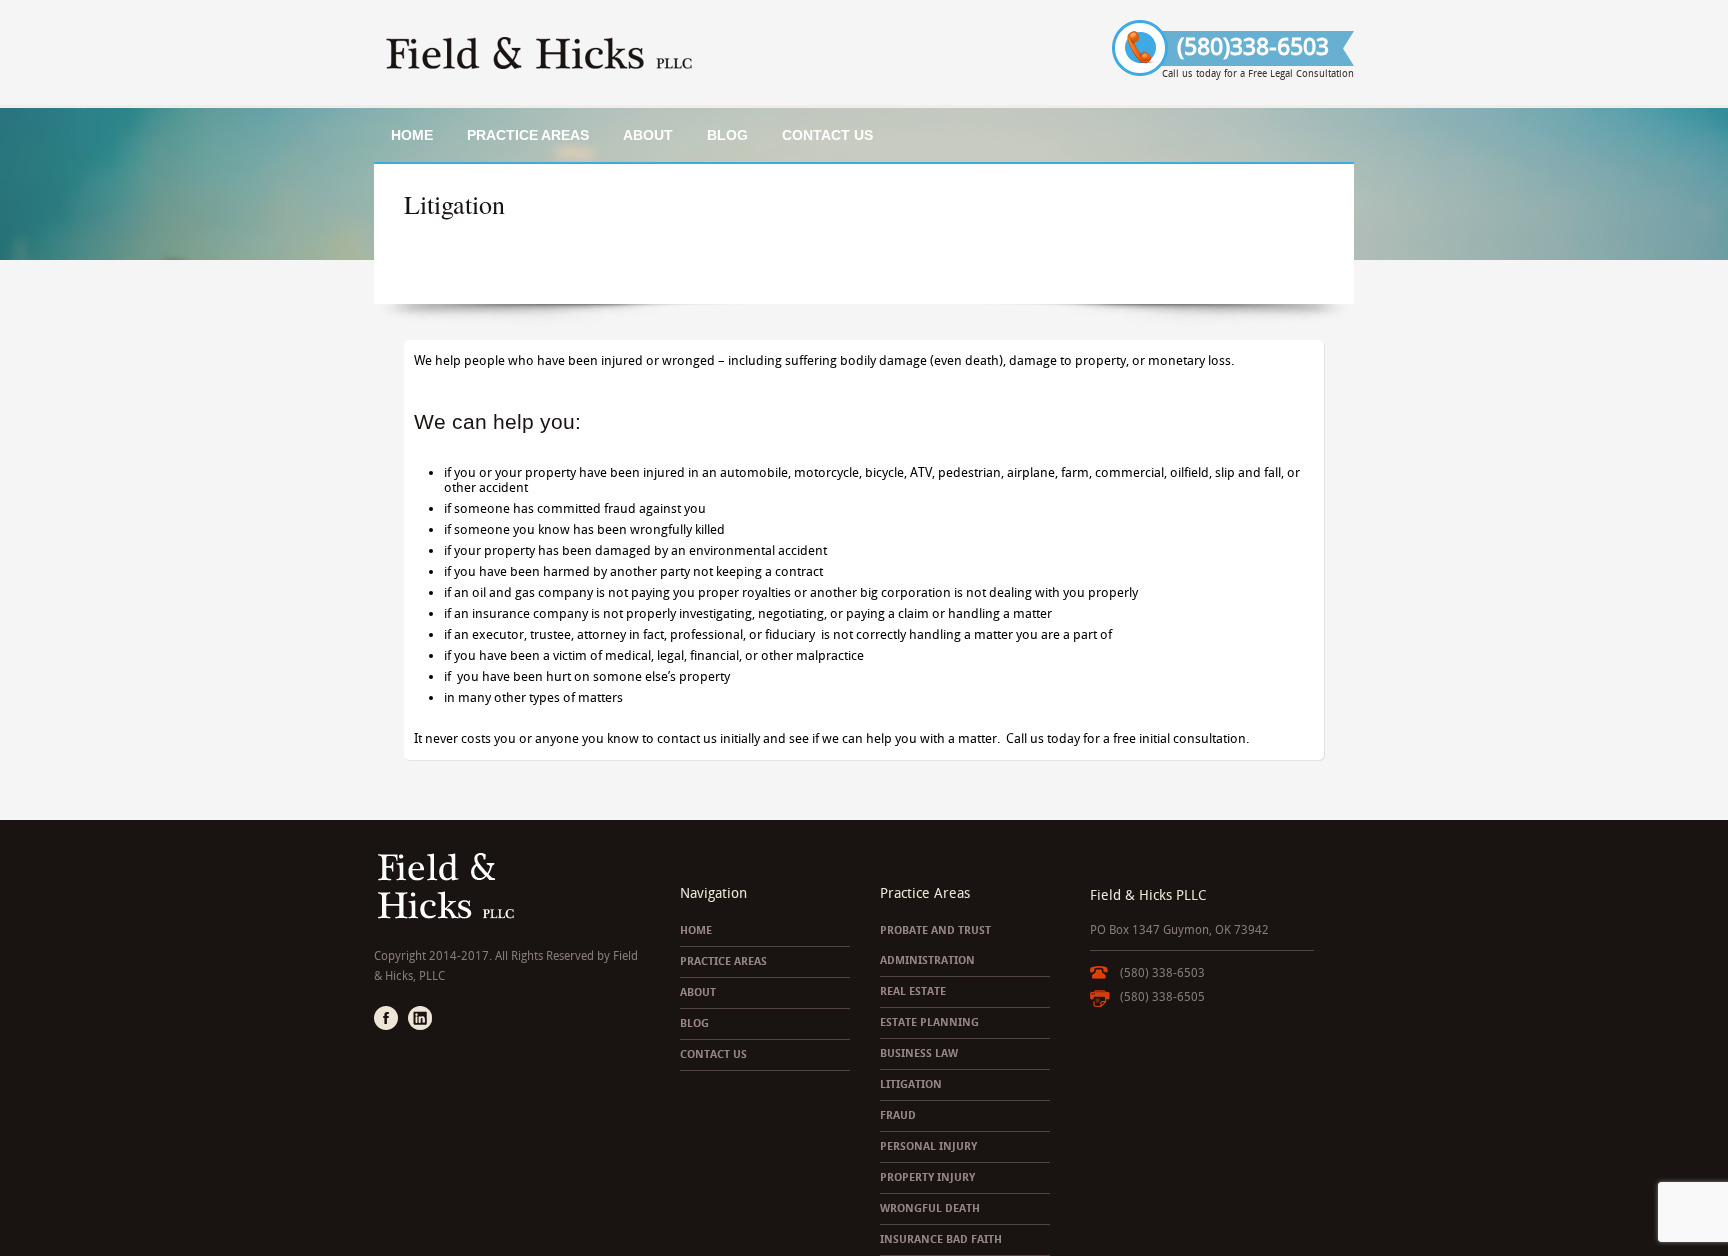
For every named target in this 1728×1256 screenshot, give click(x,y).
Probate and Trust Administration (935, 945)
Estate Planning (929, 1022)
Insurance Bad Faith (941, 1239)
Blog (727, 135)
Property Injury (927, 1177)
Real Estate (913, 991)
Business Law (919, 1053)
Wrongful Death (930, 1208)
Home (412, 135)
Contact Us (827, 135)
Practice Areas (528, 135)
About (648, 135)
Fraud (898, 1115)
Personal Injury (928, 1146)
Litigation (911, 1084)
